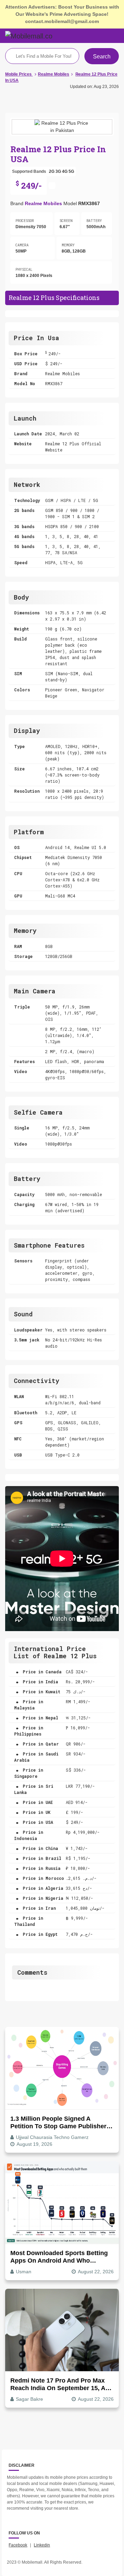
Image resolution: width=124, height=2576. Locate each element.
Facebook (18, 2545)
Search (102, 57)
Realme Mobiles (43, 203)
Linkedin (42, 2545)
